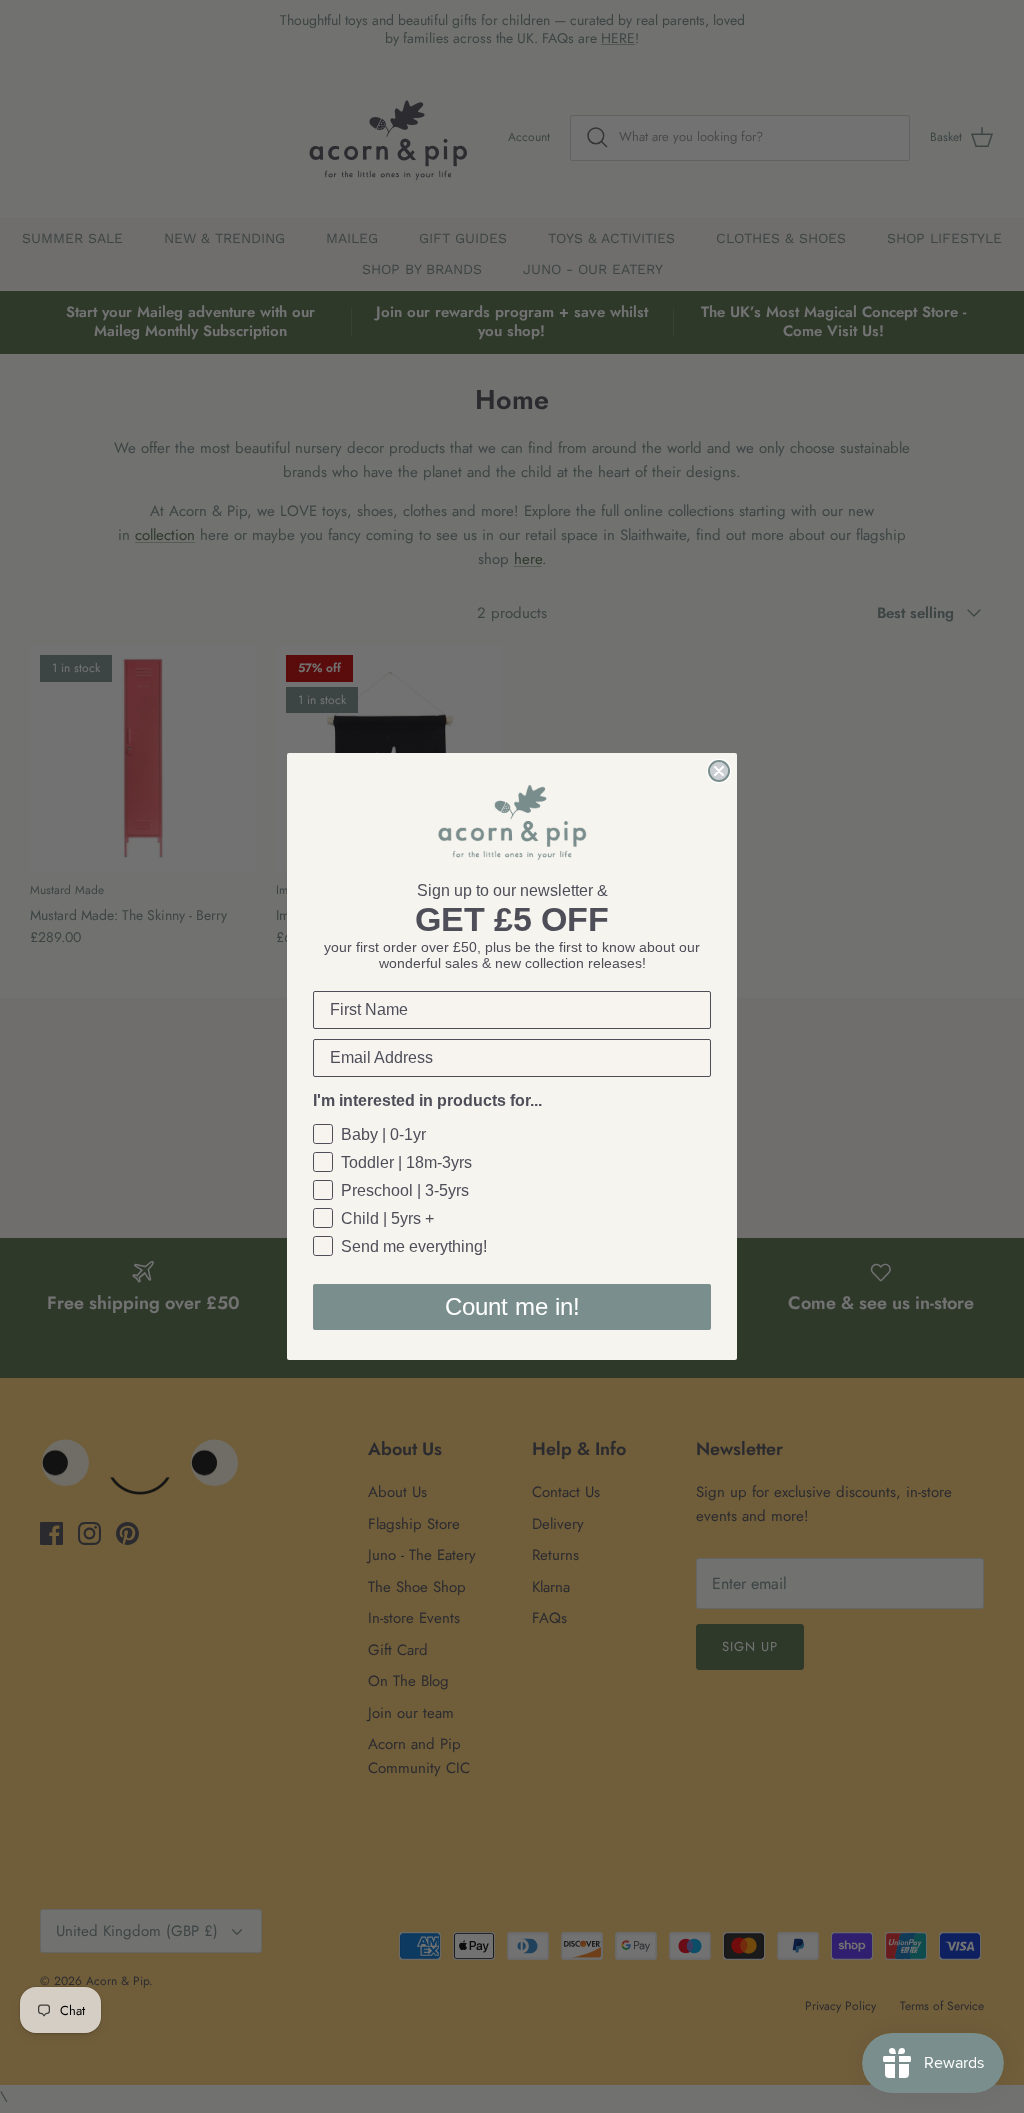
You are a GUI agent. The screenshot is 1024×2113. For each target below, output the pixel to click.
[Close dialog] (719, 771)
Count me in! (512, 1306)
